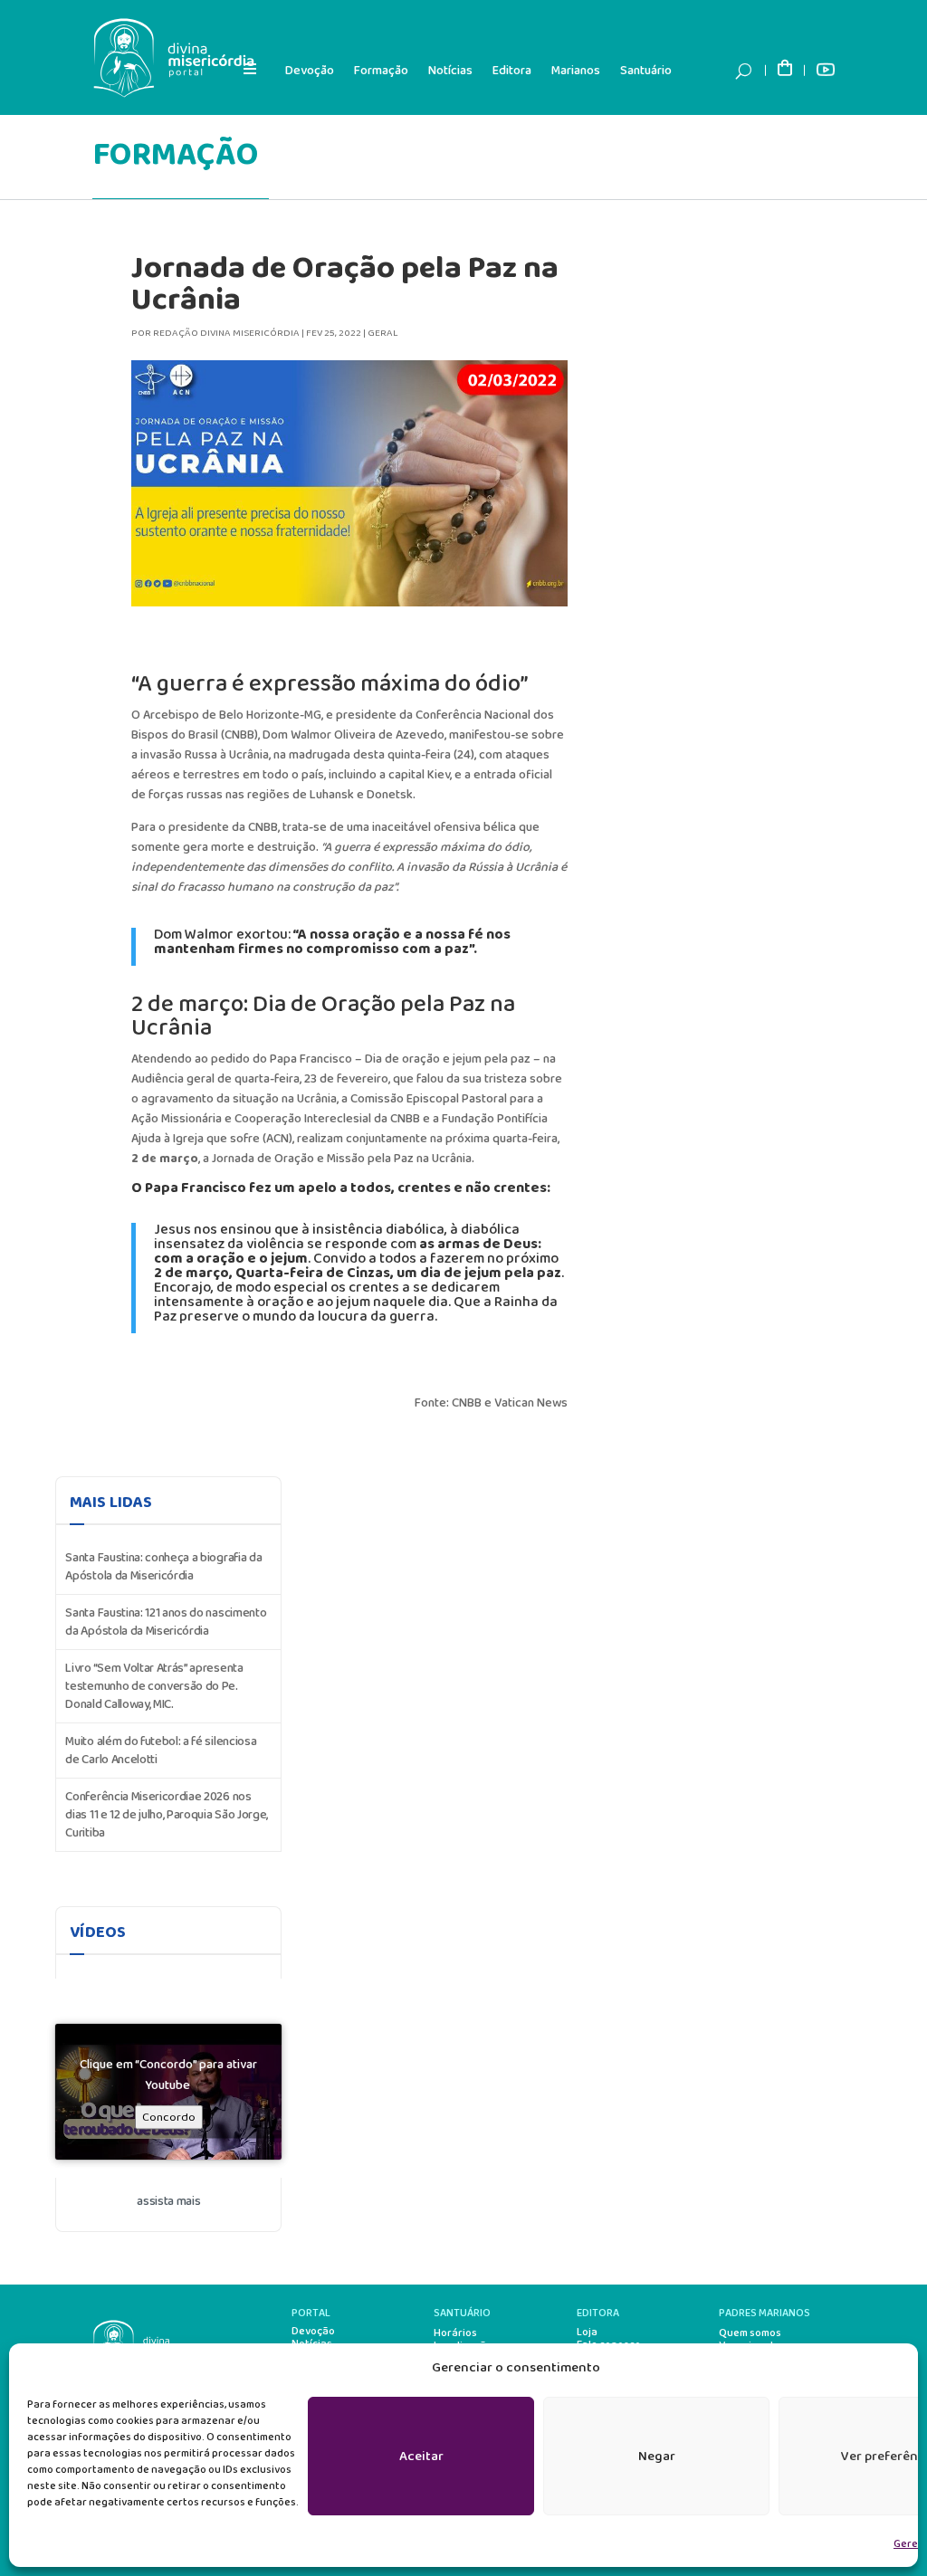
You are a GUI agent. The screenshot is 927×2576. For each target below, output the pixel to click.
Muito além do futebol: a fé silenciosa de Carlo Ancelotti (161, 1751)
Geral (383, 333)
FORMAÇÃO (175, 155)
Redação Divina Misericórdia (226, 333)
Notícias (450, 71)
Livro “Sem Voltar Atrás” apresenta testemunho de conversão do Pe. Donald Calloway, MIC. (154, 1686)
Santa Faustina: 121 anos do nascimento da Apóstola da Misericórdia (166, 1622)
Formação (381, 71)
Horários (455, 2333)
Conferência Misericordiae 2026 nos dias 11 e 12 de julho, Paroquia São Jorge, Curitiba (167, 1815)
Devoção (310, 71)
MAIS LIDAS (111, 1503)
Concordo (169, 2117)
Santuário (646, 71)
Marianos (576, 71)
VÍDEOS (98, 1932)
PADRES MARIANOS (765, 2313)
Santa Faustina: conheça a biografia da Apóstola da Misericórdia (163, 1567)
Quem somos (750, 2333)
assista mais (168, 2201)
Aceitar (421, 2457)
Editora (512, 71)
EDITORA (598, 2313)
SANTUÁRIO (462, 2313)
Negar (657, 2457)
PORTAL (311, 2313)
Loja (587, 2333)
